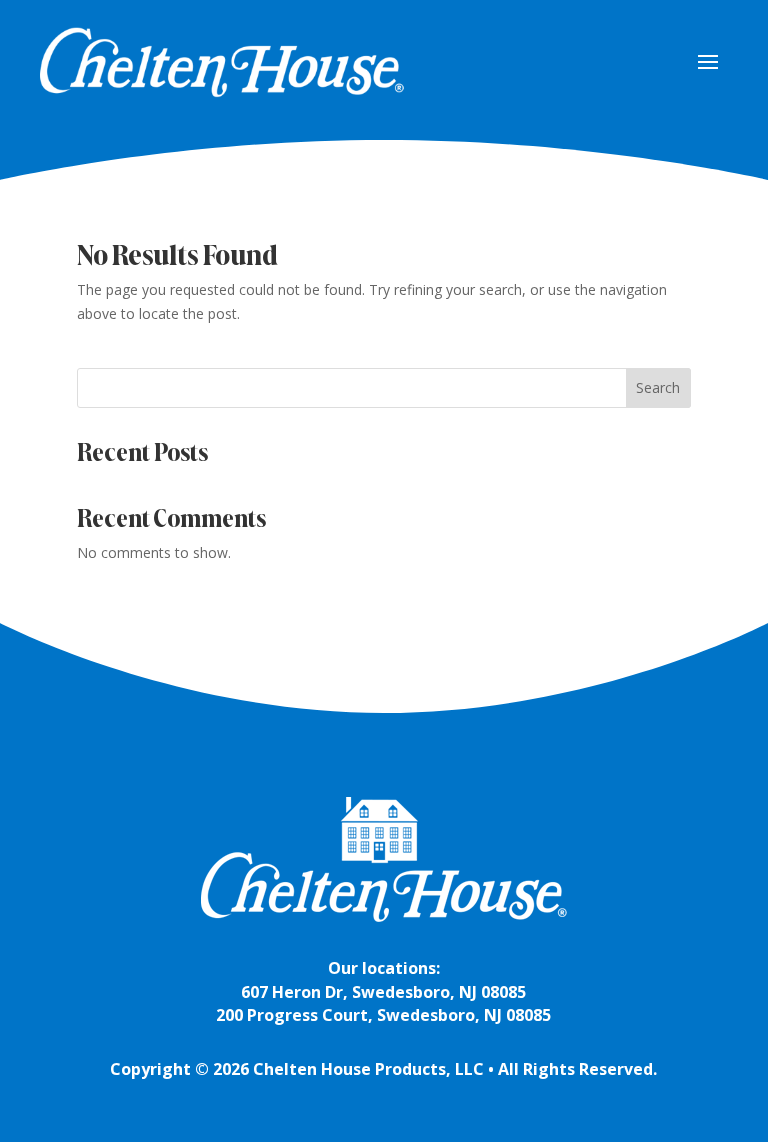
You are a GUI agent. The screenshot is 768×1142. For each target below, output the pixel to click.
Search (658, 387)
